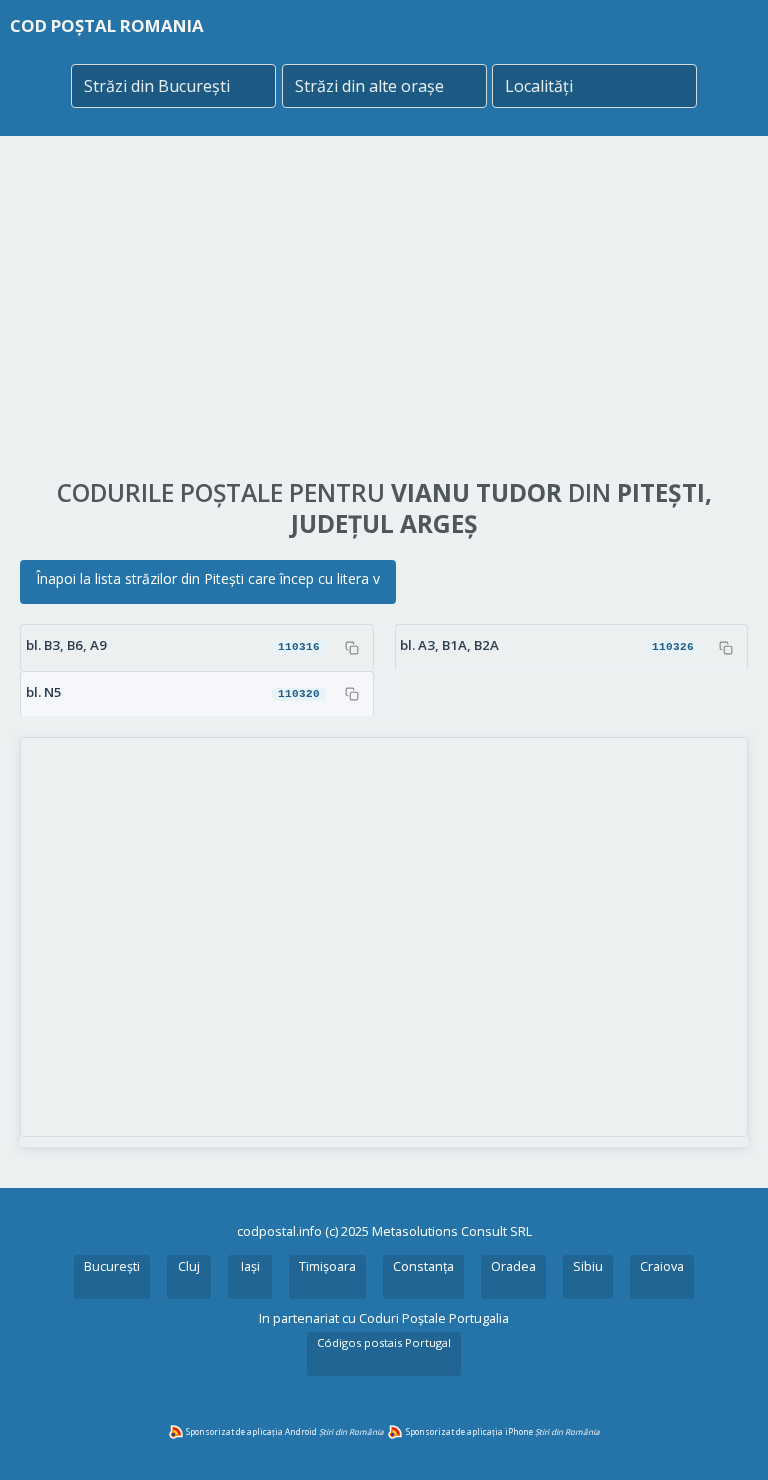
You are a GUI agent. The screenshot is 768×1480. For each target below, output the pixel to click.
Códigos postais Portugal (384, 1342)
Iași (250, 1266)
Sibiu (588, 1266)
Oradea (513, 1266)
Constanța (423, 1266)
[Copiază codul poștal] (352, 648)
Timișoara (327, 1266)
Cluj (189, 1266)
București (112, 1266)
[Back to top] (726, 1438)
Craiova (662, 1266)
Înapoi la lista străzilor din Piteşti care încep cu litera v (208, 578)
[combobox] (173, 86)
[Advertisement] (384, 307)
